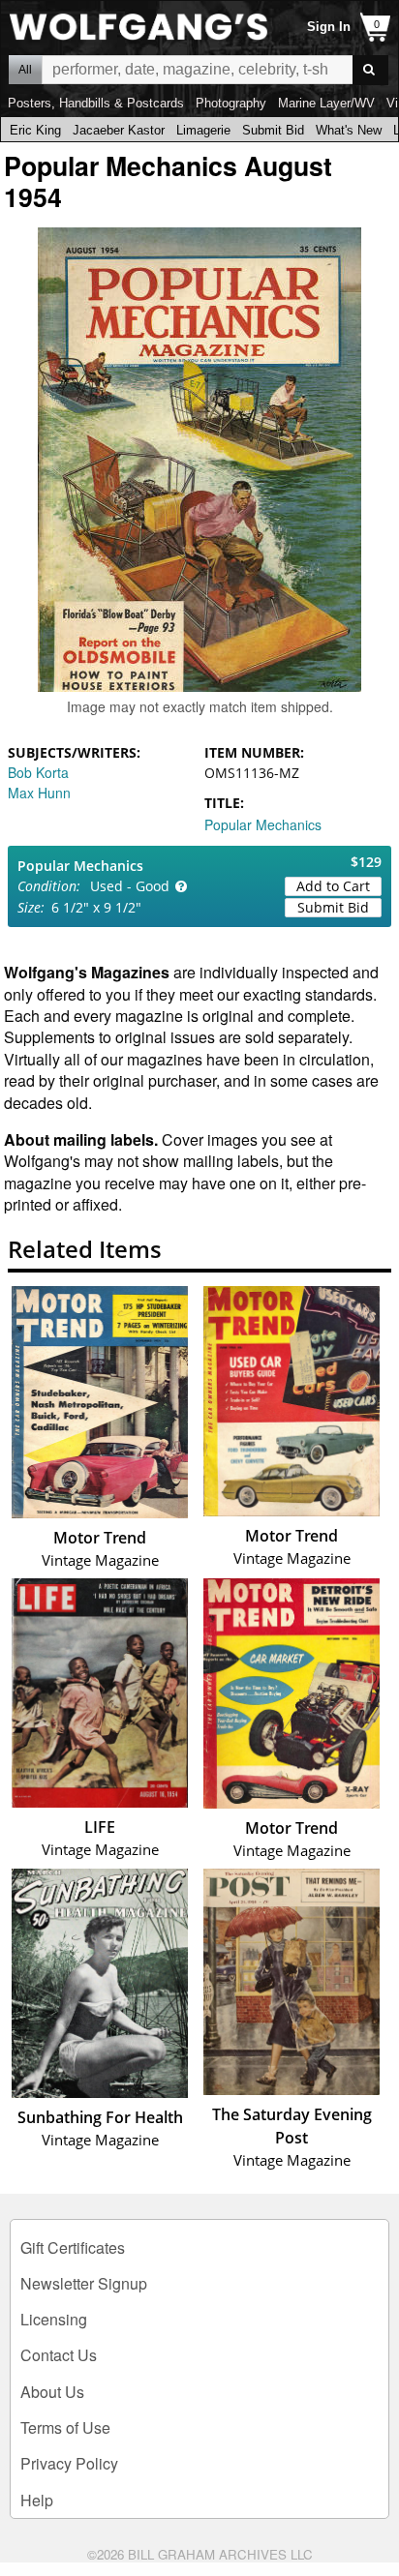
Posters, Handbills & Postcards (96, 103)
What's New (349, 130)
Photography (231, 103)
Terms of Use (65, 2427)
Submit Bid (273, 130)
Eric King (35, 130)
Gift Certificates (73, 2247)
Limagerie (203, 130)
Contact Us (59, 2355)
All (25, 70)
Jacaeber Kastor (119, 130)
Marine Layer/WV (326, 103)
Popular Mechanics (263, 824)
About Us (52, 2392)
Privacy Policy (69, 2463)
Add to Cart (333, 886)
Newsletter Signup (84, 2283)
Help (37, 2500)
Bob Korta (38, 772)
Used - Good (130, 886)
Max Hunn (39, 793)
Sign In (329, 27)
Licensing (54, 2319)
